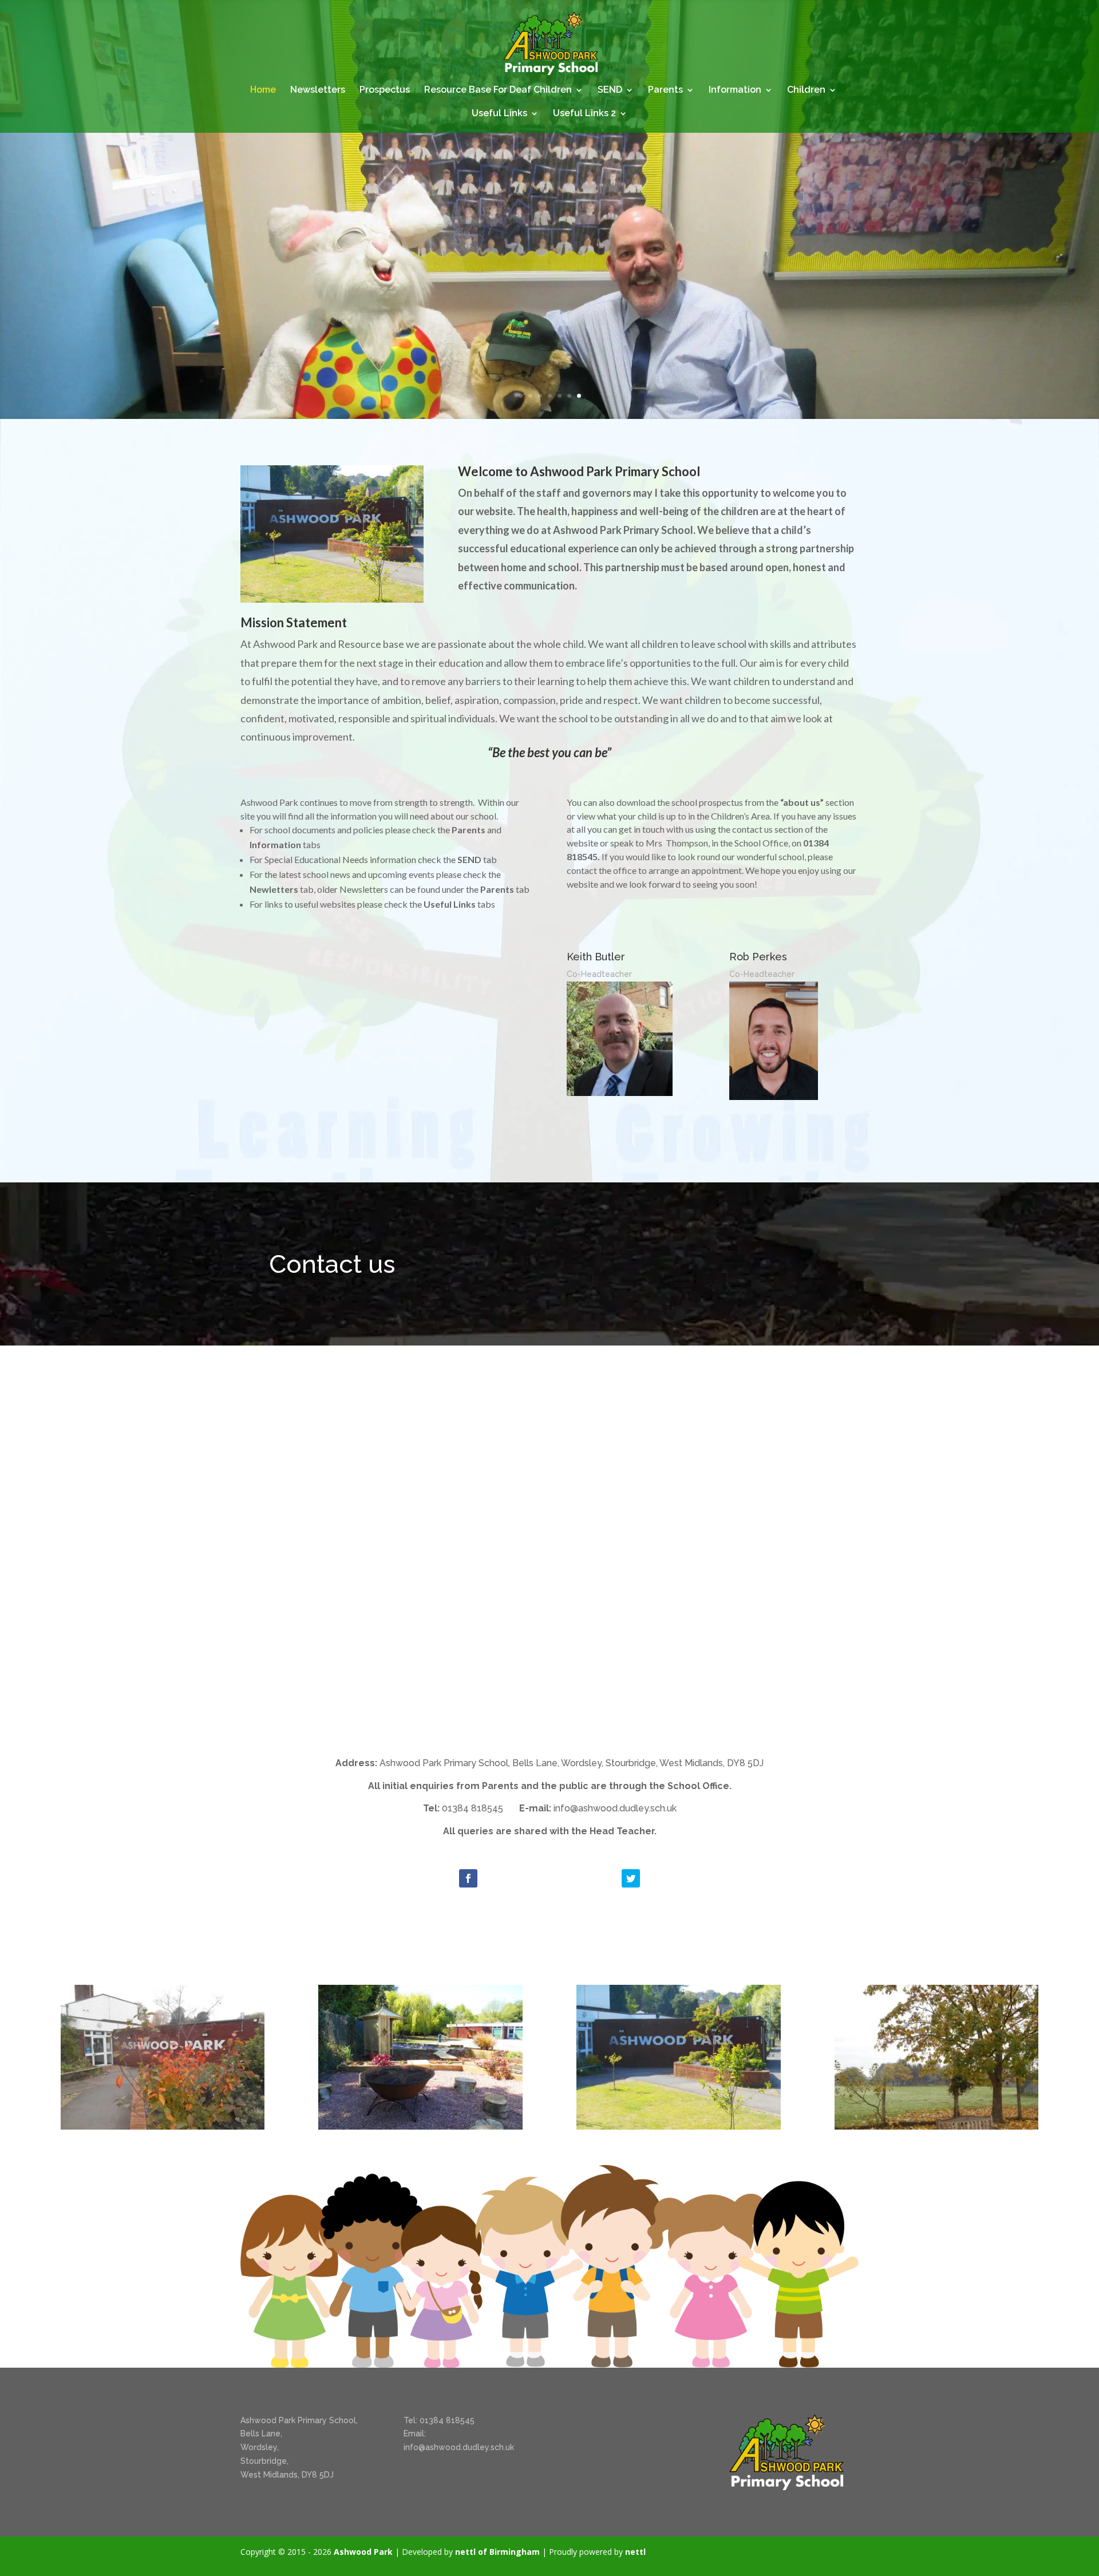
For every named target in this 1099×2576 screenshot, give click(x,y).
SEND (610, 90)
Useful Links (499, 114)
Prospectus (385, 90)
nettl (635, 2552)
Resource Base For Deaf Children (498, 90)
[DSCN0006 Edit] (937, 2126)
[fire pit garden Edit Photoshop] (420, 2126)
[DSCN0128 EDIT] (163, 2126)
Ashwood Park (363, 2552)
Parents (665, 90)
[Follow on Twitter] (631, 1878)
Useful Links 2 (584, 114)
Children (806, 90)
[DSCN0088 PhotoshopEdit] (679, 2126)
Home (263, 90)
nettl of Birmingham (497, 2552)
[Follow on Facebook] (468, 1878)
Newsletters (318, 90)
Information (735, 90)
